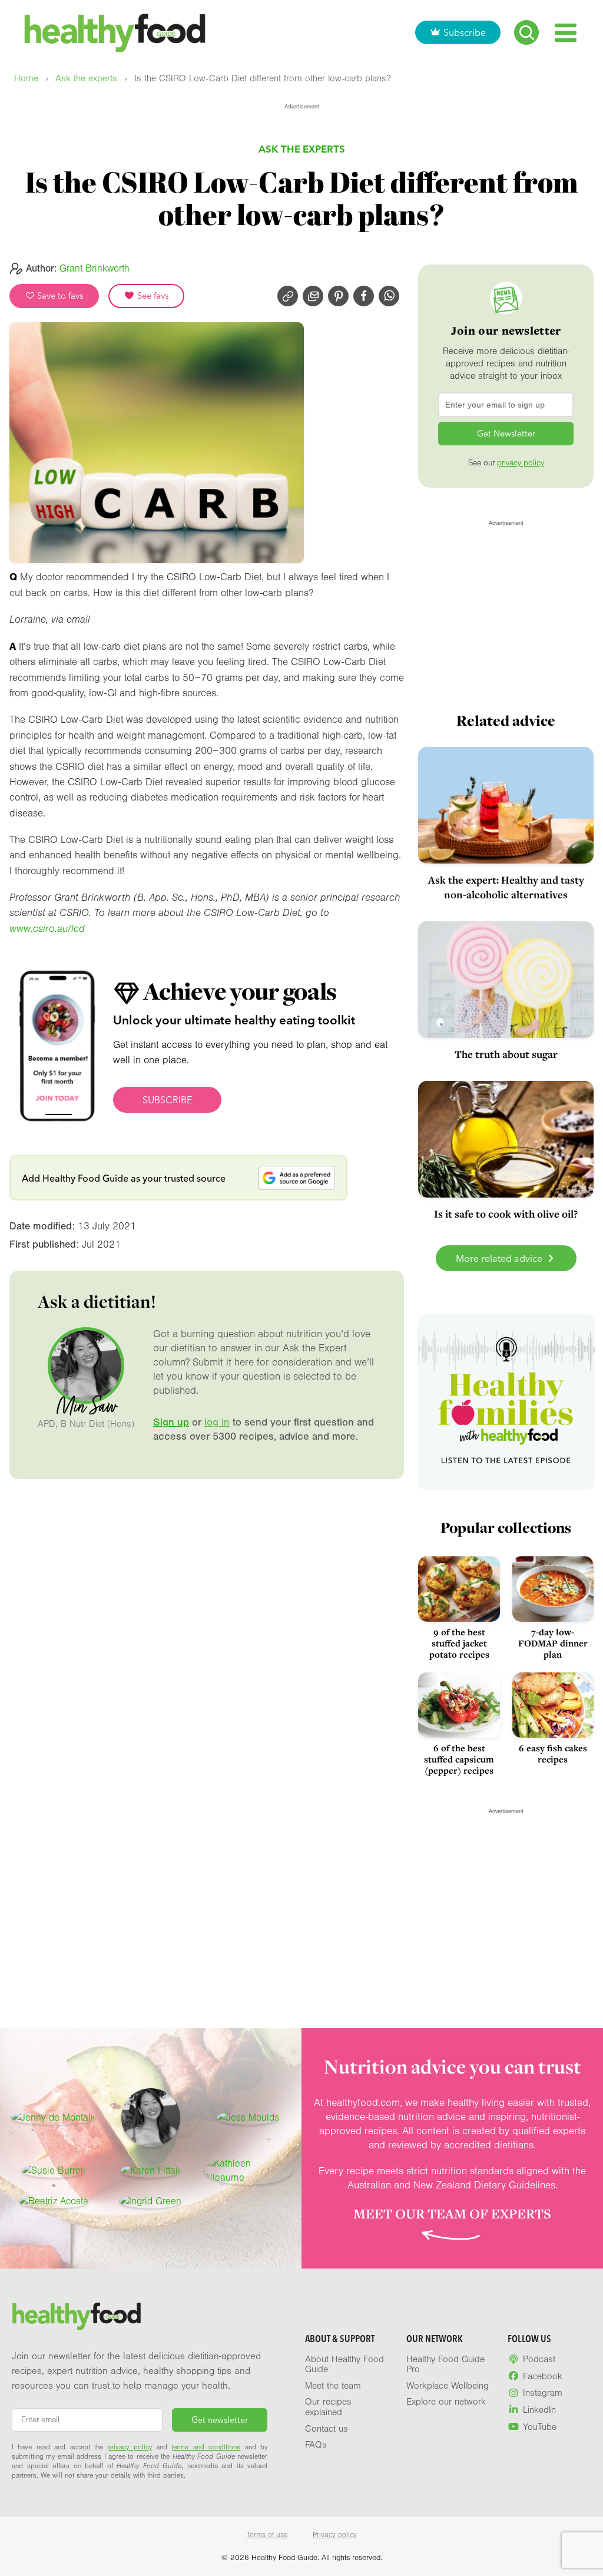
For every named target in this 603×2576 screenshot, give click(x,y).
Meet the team (333, 2386)
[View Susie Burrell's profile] (54, 2171)
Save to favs (59, 296)
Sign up (171, 1422)
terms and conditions (206, 2447)
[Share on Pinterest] (338, 296)
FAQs (316, 2445)
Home (26, 79)
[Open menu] (566, 33)
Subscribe (465, 32)
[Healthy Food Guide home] (77, 2316)
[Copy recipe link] (288, 296)
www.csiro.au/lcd (47, 929)
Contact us (327, 2429)
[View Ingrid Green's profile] (150, 2201)
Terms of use (267, 2535)
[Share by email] (313, 296)
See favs (152, 296)
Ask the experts (86, 79)
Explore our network (446, 2402)
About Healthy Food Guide (344, 2365)
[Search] (526, 32)
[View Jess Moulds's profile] (248, 2118)
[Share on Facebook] (364, 296)
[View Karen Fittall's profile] (150, 2171)
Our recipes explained (328, 2407)
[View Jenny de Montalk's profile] (53, 2118)
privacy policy (521, 463)
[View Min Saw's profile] (151, 2118)
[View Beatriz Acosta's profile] (54, 2201)
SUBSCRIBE (167, 1100)
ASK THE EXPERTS (302, 149)
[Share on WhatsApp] (389, 296)
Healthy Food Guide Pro (445, 2365)
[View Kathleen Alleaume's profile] (248, 2171)
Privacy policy (335, 2535)
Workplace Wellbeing (448, 2386)
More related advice (500, 1258)
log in (217, 1422)
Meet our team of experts (452, 2214)
